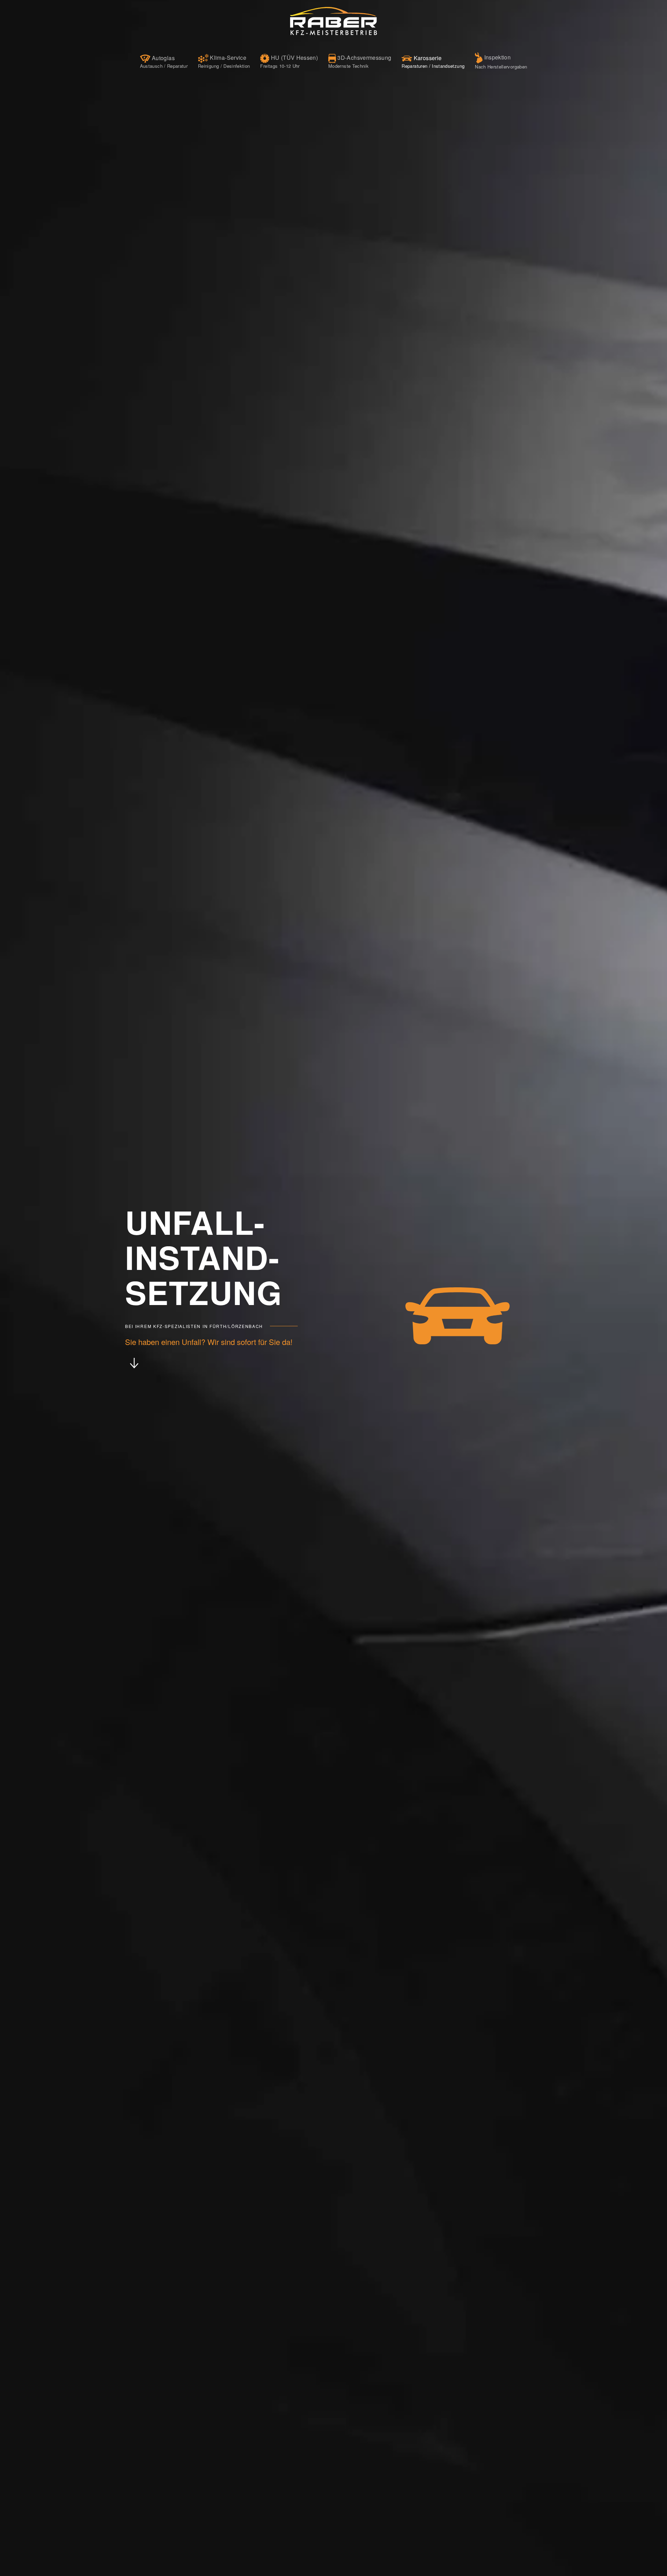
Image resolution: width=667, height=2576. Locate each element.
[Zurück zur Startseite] (333, 21)
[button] (164, 61)
